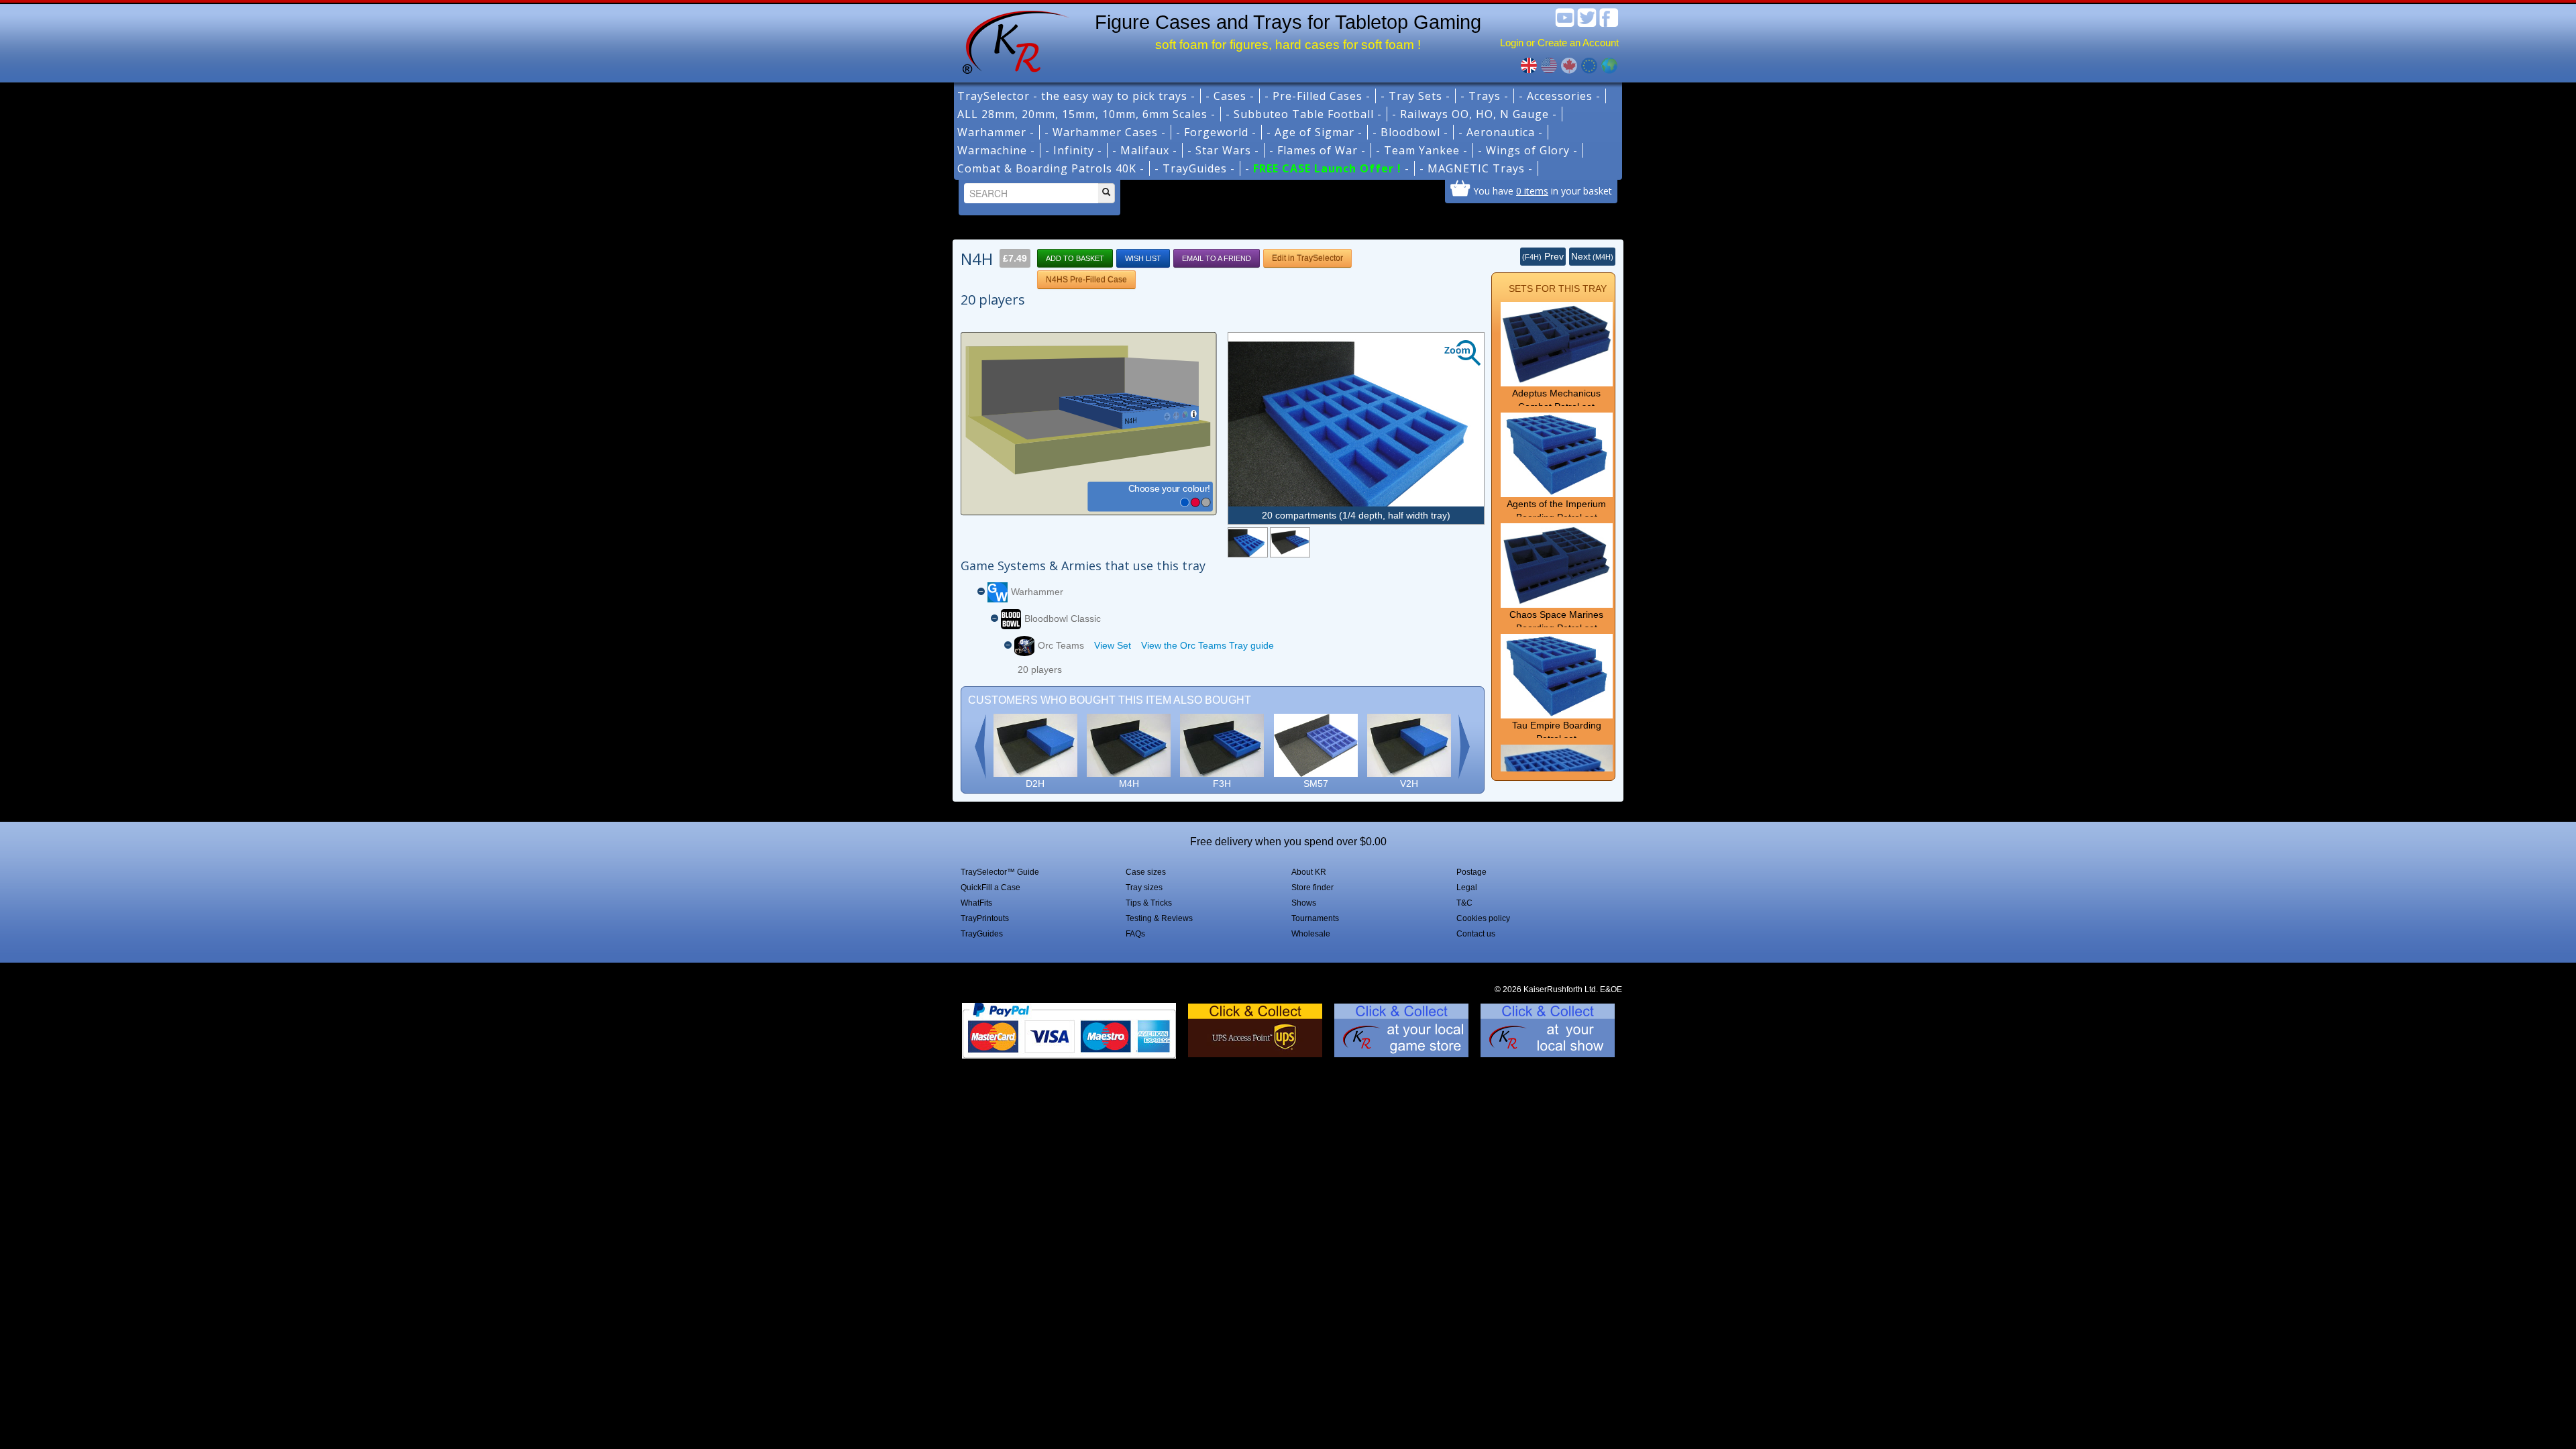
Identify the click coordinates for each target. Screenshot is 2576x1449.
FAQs (1135, 934)
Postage (1471, 872)
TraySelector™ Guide (1000, 872)
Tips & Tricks (1149, 903)
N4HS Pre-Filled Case (1086, 280)
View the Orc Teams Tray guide (1207, 645)
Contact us (1476, 934)
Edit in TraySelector (1307, 258)
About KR (1309, 872)
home (1011, 40)
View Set (1113, 645)
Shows (1304, 903)
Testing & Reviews (1159, 918)
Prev (1543, 256)
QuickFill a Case (990, 888)
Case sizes (1146, 872)
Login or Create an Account (1559, 43)
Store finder (1312, 888)
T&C (1464, 903)
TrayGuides (982, 934)
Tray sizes (1144, 888)
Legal (1467, 888)
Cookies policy (1483, 918)
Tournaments (1315, 918)
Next (1592, 256)
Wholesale (1311, 934)
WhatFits (976, 903)
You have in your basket (1543, 191)
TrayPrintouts (985, 918)
